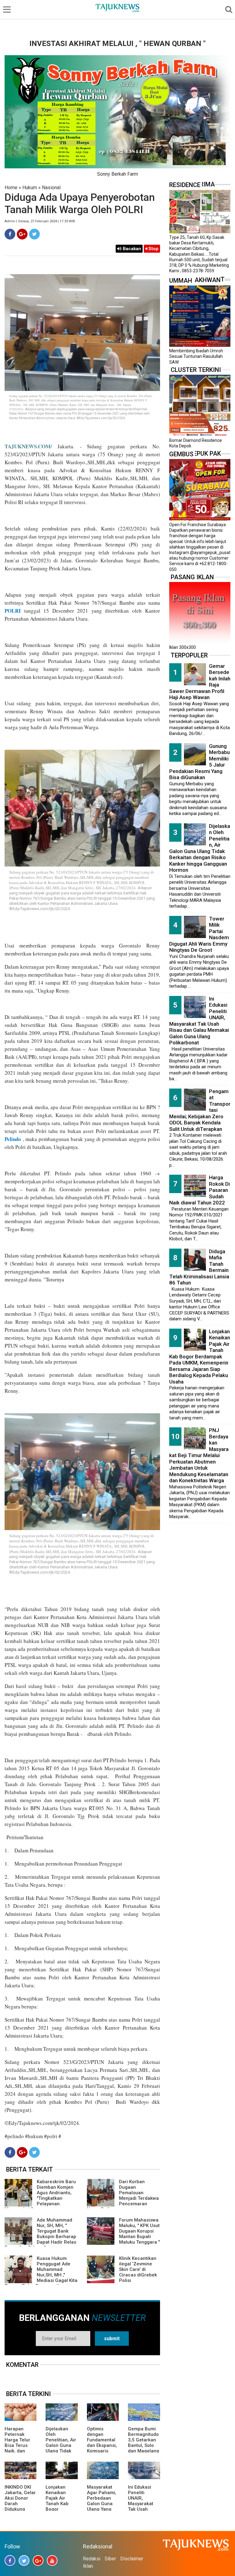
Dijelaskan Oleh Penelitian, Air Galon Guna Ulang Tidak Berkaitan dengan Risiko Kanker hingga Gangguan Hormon (200, 848)
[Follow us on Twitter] (24, 2561)
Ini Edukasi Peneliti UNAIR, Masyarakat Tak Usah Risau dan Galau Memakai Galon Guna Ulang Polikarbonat (199, 1021)
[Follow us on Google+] (38, 2561)
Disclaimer (132, 2559)
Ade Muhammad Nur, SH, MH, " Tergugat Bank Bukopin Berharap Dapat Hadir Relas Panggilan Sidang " (40, 2234)
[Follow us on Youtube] (52, 2561)
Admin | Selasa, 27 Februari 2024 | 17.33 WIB (40, 221)
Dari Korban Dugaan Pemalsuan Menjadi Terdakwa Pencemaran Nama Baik (123, 2195)
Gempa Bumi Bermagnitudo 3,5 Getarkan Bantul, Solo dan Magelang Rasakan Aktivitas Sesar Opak (144, 2448)
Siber (110, 2559)
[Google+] (22, 234)
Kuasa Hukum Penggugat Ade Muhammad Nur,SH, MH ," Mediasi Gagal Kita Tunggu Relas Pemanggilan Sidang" (41, 2275)
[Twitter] (34, 234)
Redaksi (92, 2559)
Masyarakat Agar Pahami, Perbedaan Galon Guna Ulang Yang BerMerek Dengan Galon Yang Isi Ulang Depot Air (102, 2509)
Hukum (30, 188)
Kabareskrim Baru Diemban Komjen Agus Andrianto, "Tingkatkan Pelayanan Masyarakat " (40, 2195)
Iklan (88, 2566)
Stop (153, 249)
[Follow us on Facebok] (10, 2561)
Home (11, 188)
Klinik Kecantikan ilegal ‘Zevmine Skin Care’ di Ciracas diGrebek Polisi (138, 2269)
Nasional (51, 188)
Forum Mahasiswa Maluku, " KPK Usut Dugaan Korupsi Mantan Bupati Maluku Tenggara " (139, 2231)
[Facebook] (10, 234)
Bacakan (131, 249)
